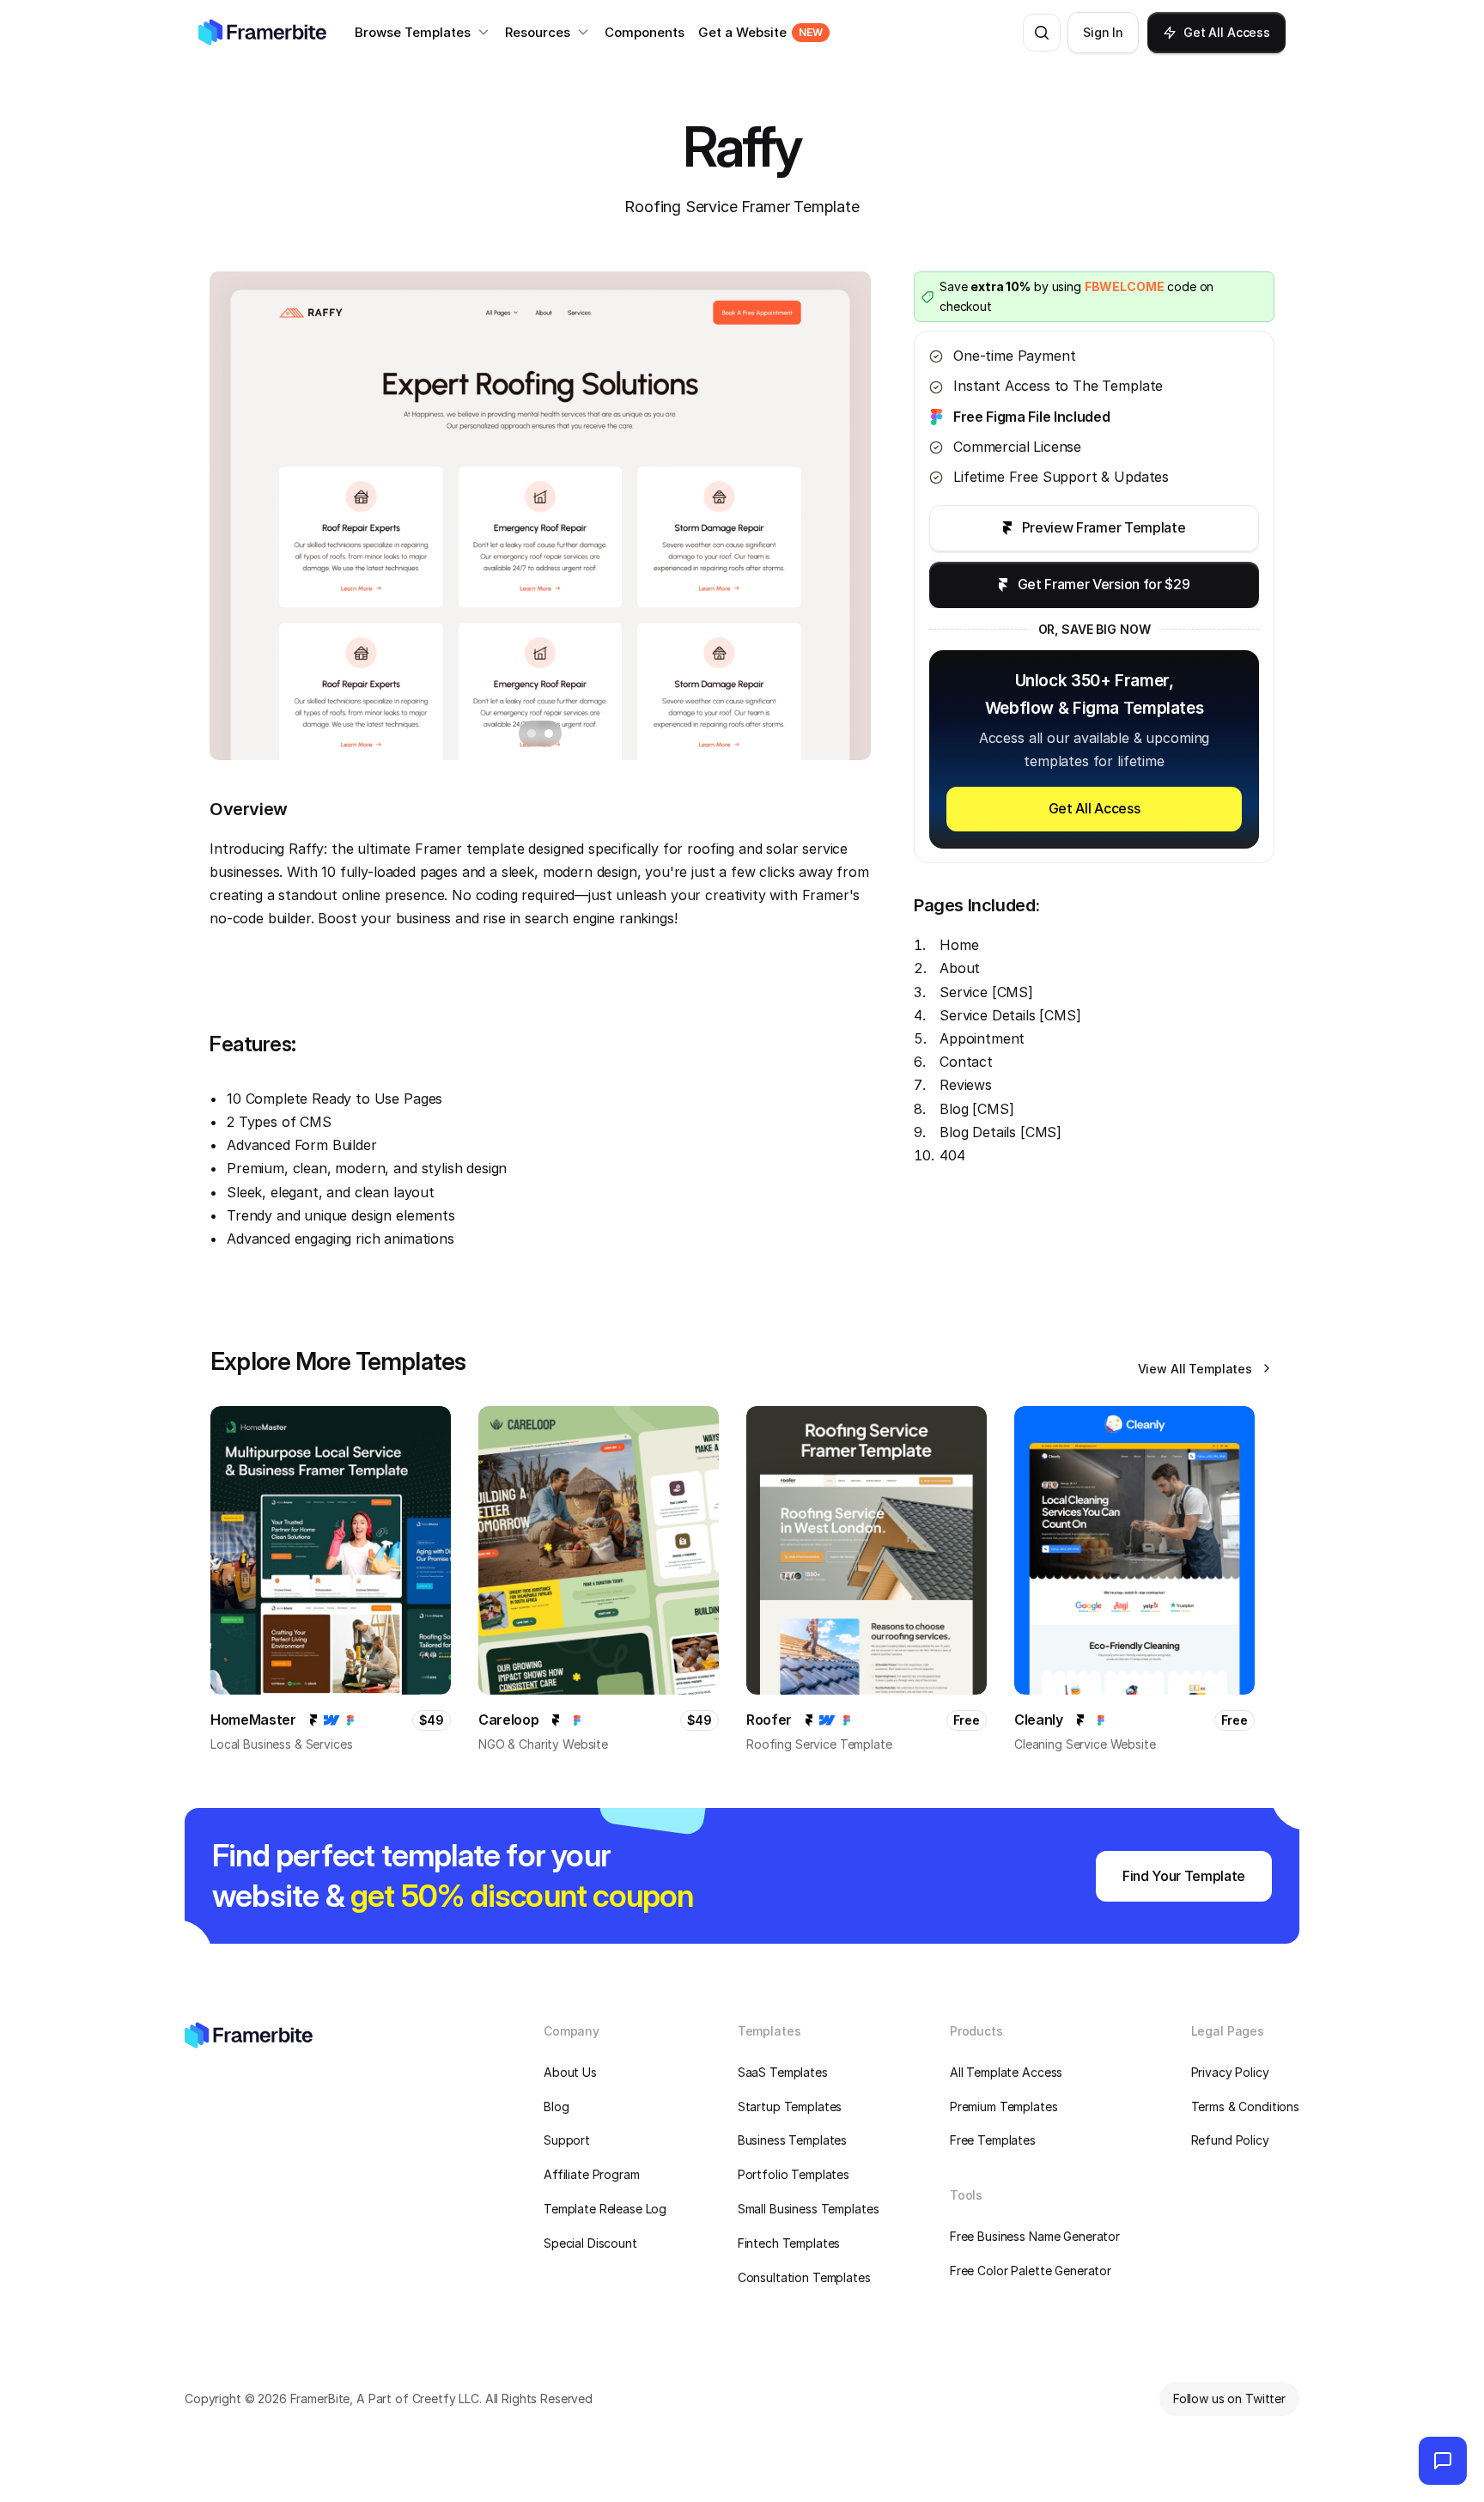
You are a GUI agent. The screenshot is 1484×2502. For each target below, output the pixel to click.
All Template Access (1006, 2072)
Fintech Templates (789, 2243)
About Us (570, 2072)
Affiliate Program (592, 2174)
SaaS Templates (783, 2072)
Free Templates (993, 2140)
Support (567, 2140)
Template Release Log (605, 2209)
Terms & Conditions (1245, 2106)
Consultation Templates (804, 2277)
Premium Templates (1004, 2106)
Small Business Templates (809, 2209)
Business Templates (792, 2140)
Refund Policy (1230, 2140)
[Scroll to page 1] (529, 734)
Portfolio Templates (794, 2174)
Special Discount (590, 2243)
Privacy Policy (1230, 2072)
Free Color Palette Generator (1031, 2271)
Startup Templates (790, 2106)
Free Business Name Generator (1035, 2236)
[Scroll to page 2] (551, 734)
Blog (556, 2106)
